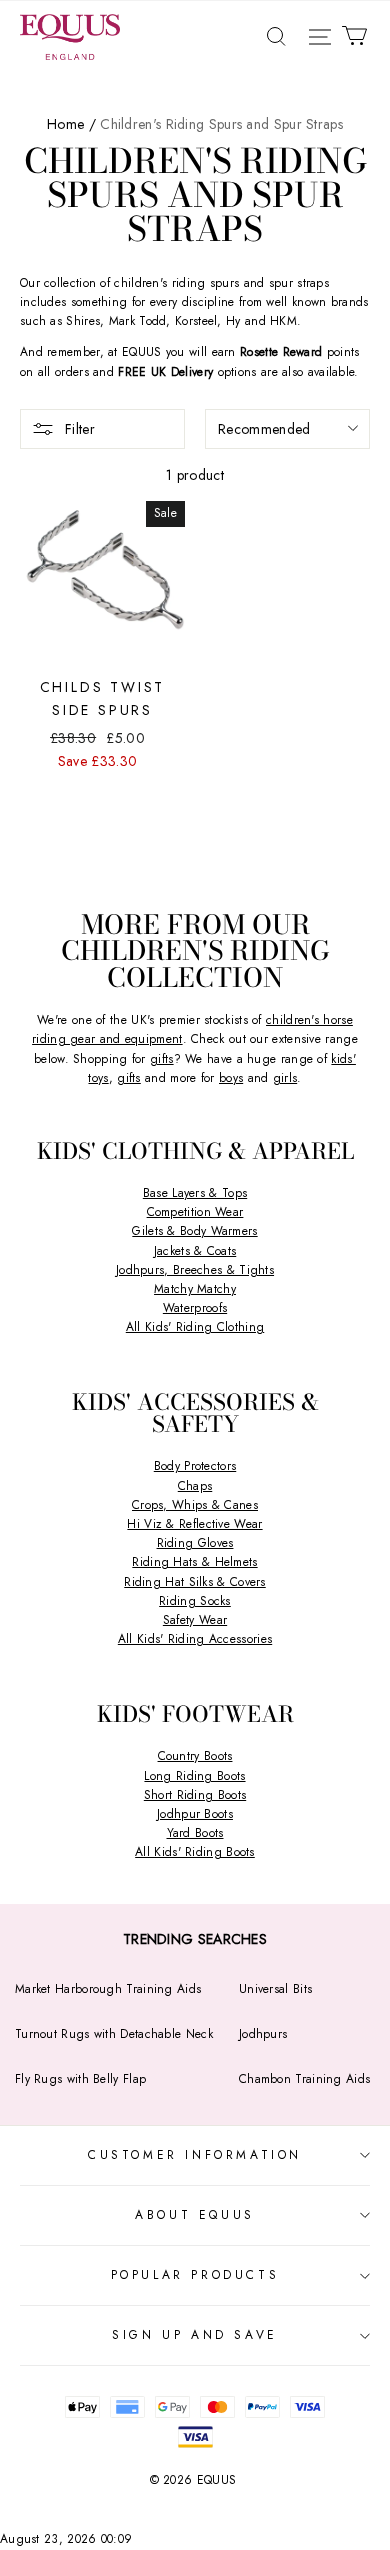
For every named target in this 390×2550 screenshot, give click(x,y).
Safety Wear (195, 1620)
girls (285, 1078)
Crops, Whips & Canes (195, 1505)
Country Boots (195, 1756)
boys (231, 1078)
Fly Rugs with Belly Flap (80, 2079)
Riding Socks (195, 1601)
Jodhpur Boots (195, 1814)
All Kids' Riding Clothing (195, 1327)
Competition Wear (195, 1212)
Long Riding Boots (194, 1776)
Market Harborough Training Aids (108, 1989)
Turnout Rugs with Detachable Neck (114, 2034)
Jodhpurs (263, 2034)
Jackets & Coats (195, 1251)
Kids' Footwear (195, 1714)
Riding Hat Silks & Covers (195, 1582)
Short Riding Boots (195, 1795)
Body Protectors (195, 1466)
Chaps (195, 1486)
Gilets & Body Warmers (194, 1231)
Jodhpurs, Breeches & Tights (195, 1270)
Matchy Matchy (195, 1289)
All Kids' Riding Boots (195, 1852)
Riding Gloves (195, 1543)
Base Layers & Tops (195, 1193)
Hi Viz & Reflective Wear (194, 1524)
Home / (71, 124)
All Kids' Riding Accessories (195, 1639)
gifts (162, 1059)
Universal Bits (275, 1989)
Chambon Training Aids (304, 2079)
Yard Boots (195, 1833)
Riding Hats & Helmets (194, 1562)
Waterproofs (195, 1308)
